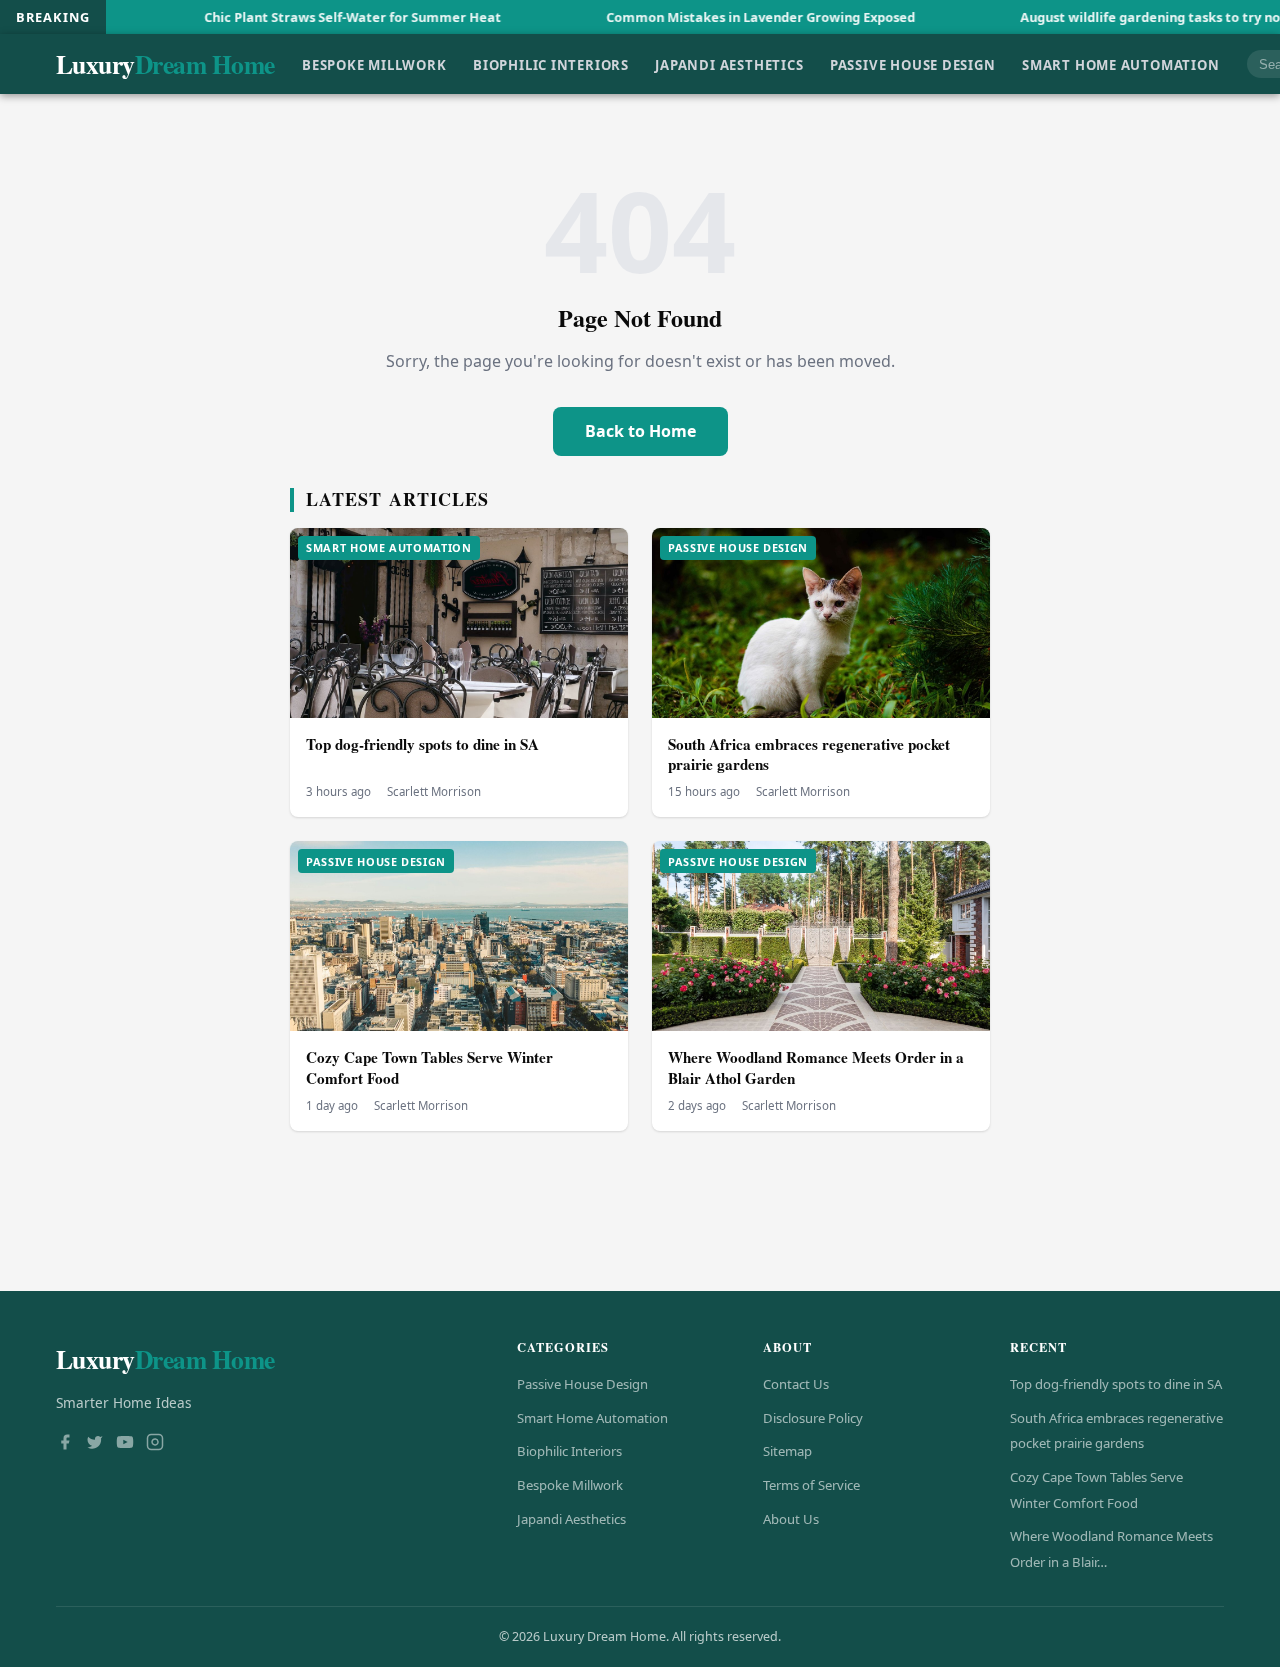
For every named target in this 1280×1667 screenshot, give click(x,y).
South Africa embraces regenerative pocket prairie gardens (809, 754)
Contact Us (796, 1384)
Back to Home (640, 431)
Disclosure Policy (813, 1418)
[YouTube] (125, 1444)
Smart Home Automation (1121, 64)
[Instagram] (155, 1444)
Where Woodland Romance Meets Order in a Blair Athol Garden (816, 1067)
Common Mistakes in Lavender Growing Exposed (699, 17)
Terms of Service (811, 1485)
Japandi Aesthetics (729, 64)
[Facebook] (65, 1444)
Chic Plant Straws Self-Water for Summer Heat (291, 17)
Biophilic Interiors (551, 64)
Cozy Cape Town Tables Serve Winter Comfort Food (429, 1067)
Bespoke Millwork (374, 64)
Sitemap (787, 1451)
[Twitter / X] (95, 1444)
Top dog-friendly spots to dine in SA (422, 744)
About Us (791, 1519)
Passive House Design (913, 64)
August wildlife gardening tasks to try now (1094, 17)
